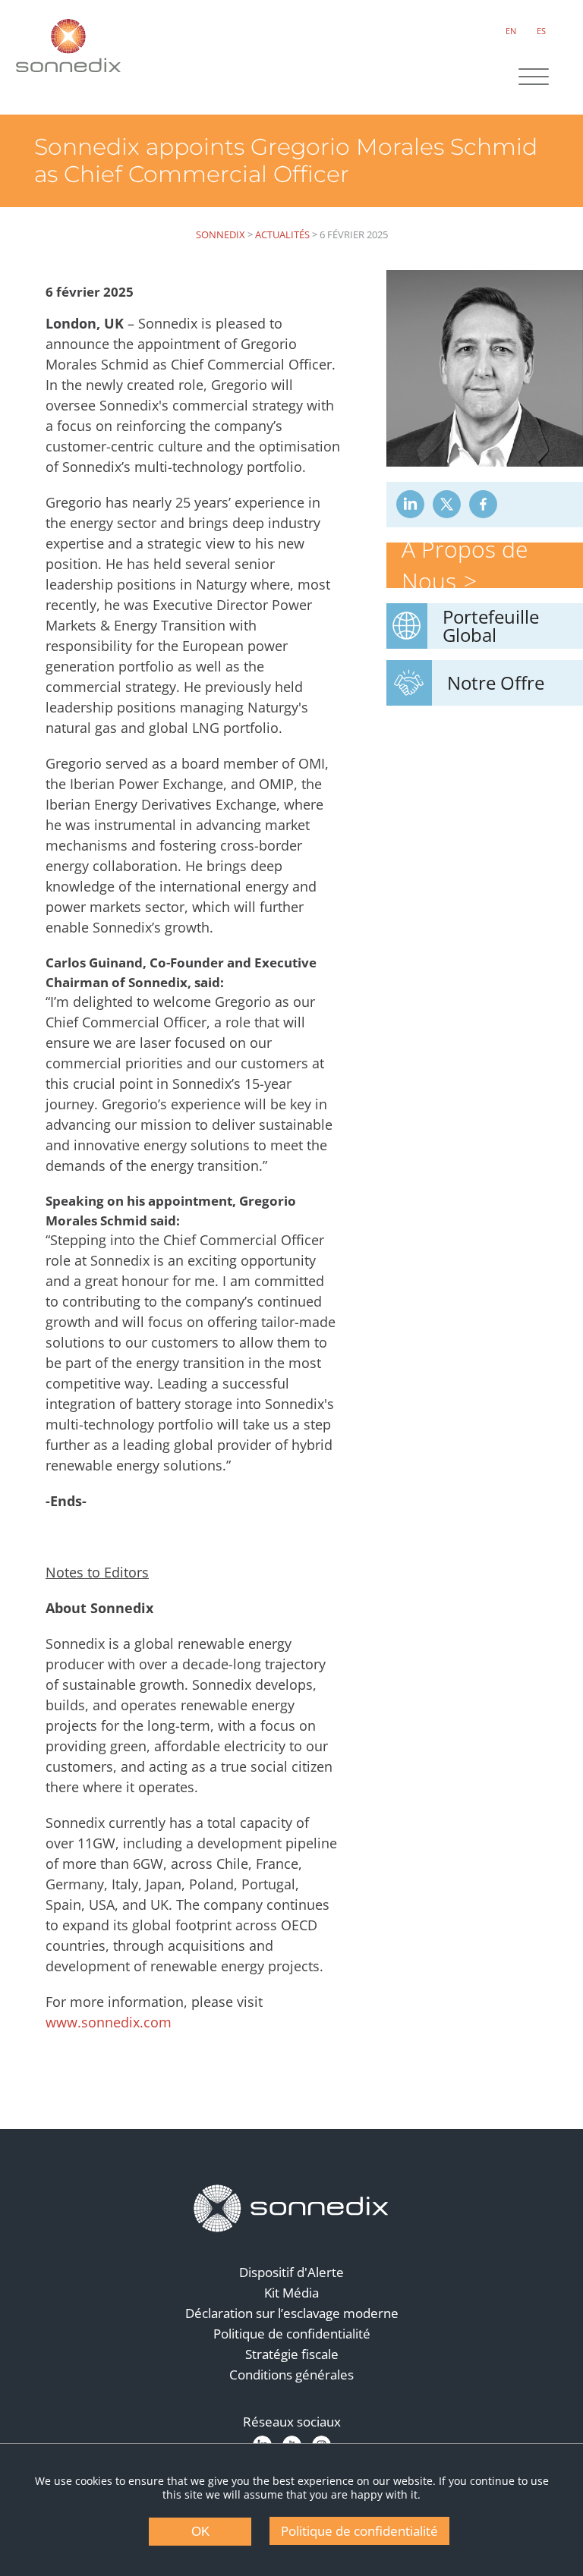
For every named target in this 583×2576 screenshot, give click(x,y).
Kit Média (291, 2293)
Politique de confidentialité (292, 2334)
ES (541, 31)
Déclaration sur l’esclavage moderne (292, 2313)
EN (511, 31)
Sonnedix (221, 234)
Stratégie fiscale (292, 2354)
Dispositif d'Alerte (291, 2272)
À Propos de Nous (465, 565)
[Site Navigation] (534, 78)
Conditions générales (291, 2375)
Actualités (282, 234)
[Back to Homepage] (291, 2209)
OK (200, 2532)
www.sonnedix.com (109, 2022)
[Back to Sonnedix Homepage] (68, 46)
